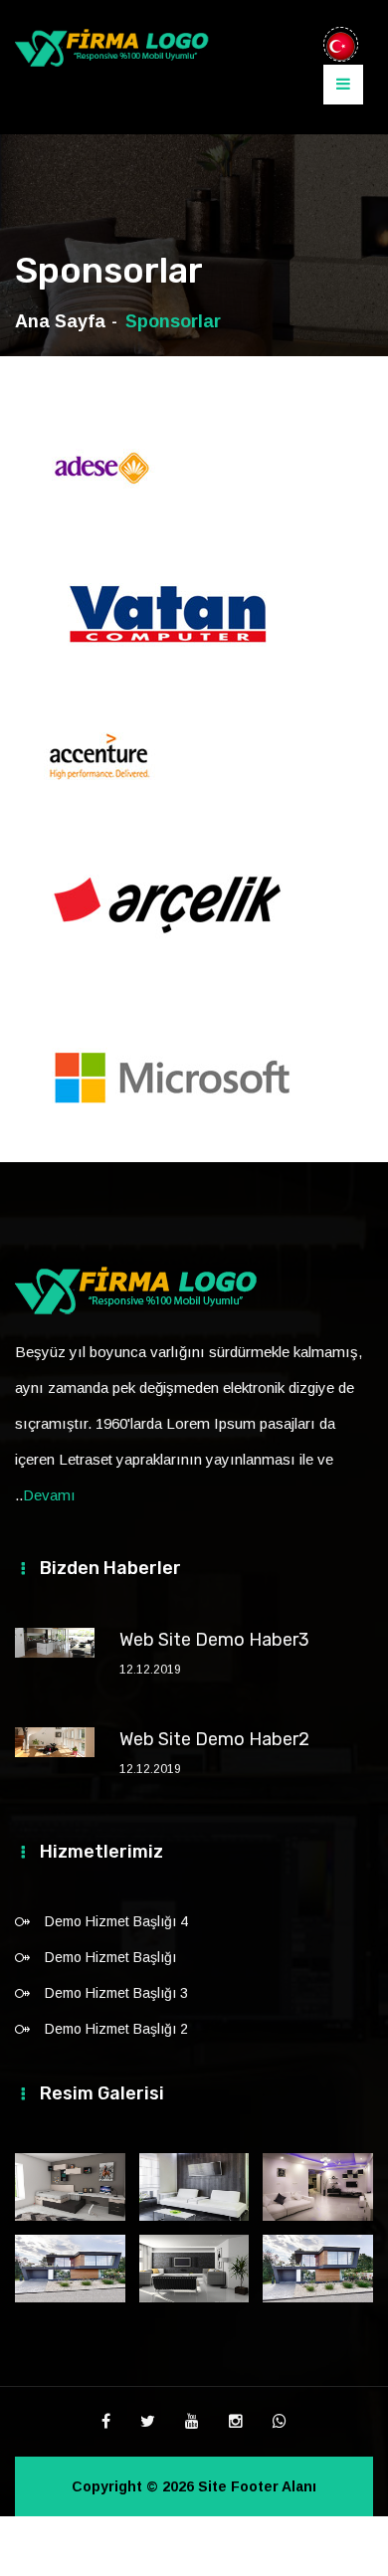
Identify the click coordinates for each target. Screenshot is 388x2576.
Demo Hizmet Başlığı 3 (116, 1993)
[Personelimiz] (194, 2269)
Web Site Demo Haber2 (214, 1739)
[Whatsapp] (280, 2422)
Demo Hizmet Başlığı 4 (116, 1921)
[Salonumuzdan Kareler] (318, 2187)
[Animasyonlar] (70, 2187)
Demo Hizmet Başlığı (110, 1957)
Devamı (49, 1495)
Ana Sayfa (60, 321)
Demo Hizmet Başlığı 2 (116, 2029)
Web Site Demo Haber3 (214, 1640)
